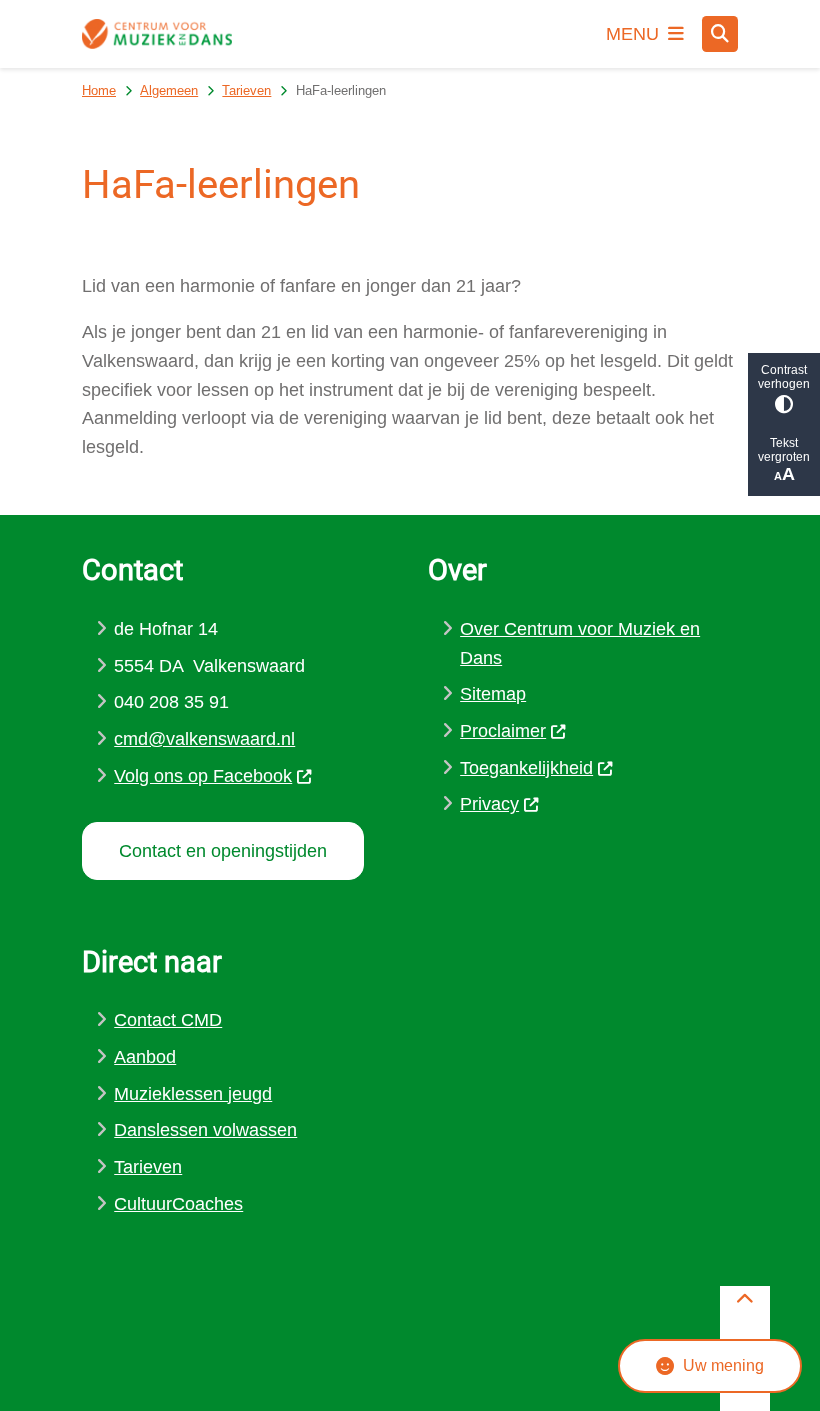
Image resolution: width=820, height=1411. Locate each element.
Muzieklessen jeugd (193, 1094)
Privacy (489, 804)
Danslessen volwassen (205, 1130)
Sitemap (493, 694)
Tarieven (246, 90)
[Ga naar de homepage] (157, 33)
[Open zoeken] (720, 34)
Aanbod (145, 1057)
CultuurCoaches (178, 1204)
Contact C (154, 1020)
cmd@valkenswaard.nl (204, 739)
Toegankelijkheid (526, 768)
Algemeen (169, 90)
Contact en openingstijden (223, 851)
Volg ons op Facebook (203, 776)
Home (99, 90)
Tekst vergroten (784, 450)
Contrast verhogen (784, 377)
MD (208, 1020)
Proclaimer (503, 731)
